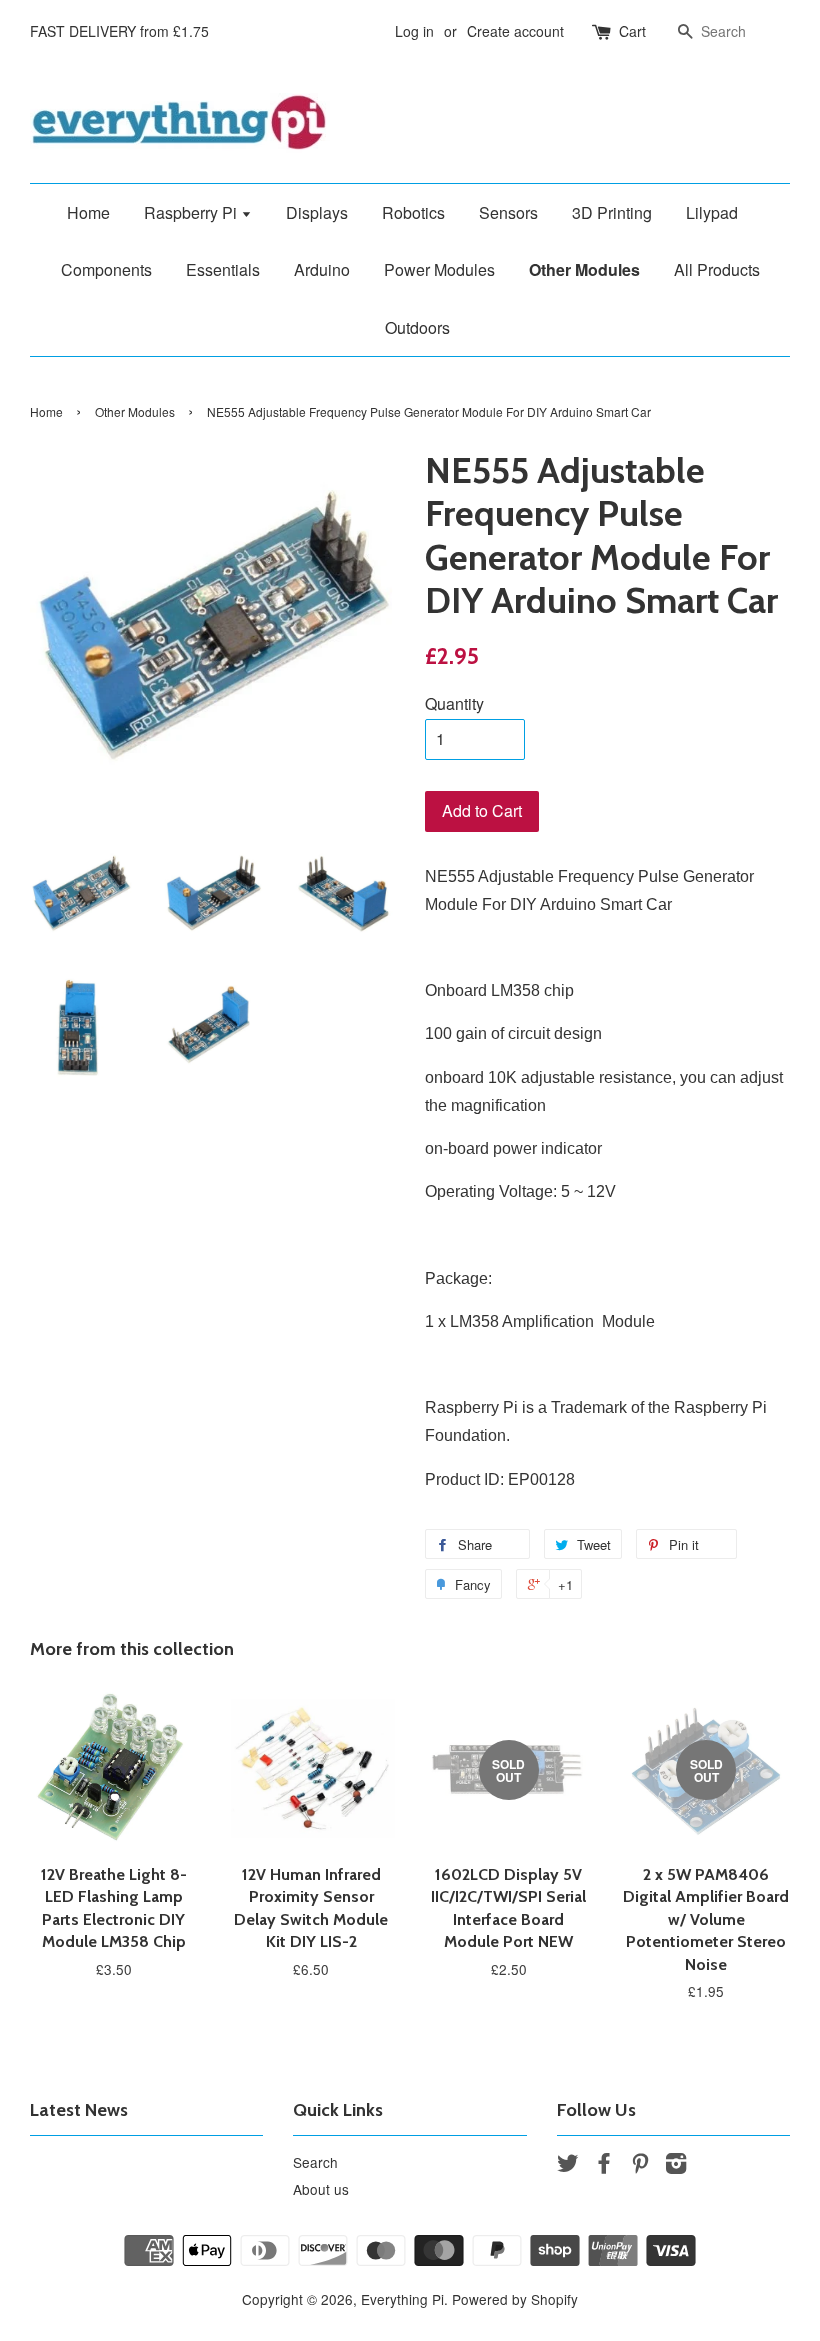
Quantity (454, 703)
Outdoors (417, 327)
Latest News (79, 2110)
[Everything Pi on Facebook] (604, 2166)
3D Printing (612, 212)
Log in (414, 31)
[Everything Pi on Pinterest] (640, 2166)
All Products (717, 269)
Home (88, 212)
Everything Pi (402, 2299)
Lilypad (712, 212)
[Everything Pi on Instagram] (676, 2166)
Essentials (223, 269)
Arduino (322, 269)
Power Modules (439, 269)
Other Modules (584, 269)
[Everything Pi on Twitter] (568, 2166)
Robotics (413, 212)
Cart (632, 31)
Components (106, 269)
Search (315, 2162)
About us (321, 2189)
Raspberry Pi (192, 212)
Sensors (508, 212)
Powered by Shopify (515, 2299)
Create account (515, 31)
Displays (317, 212)
